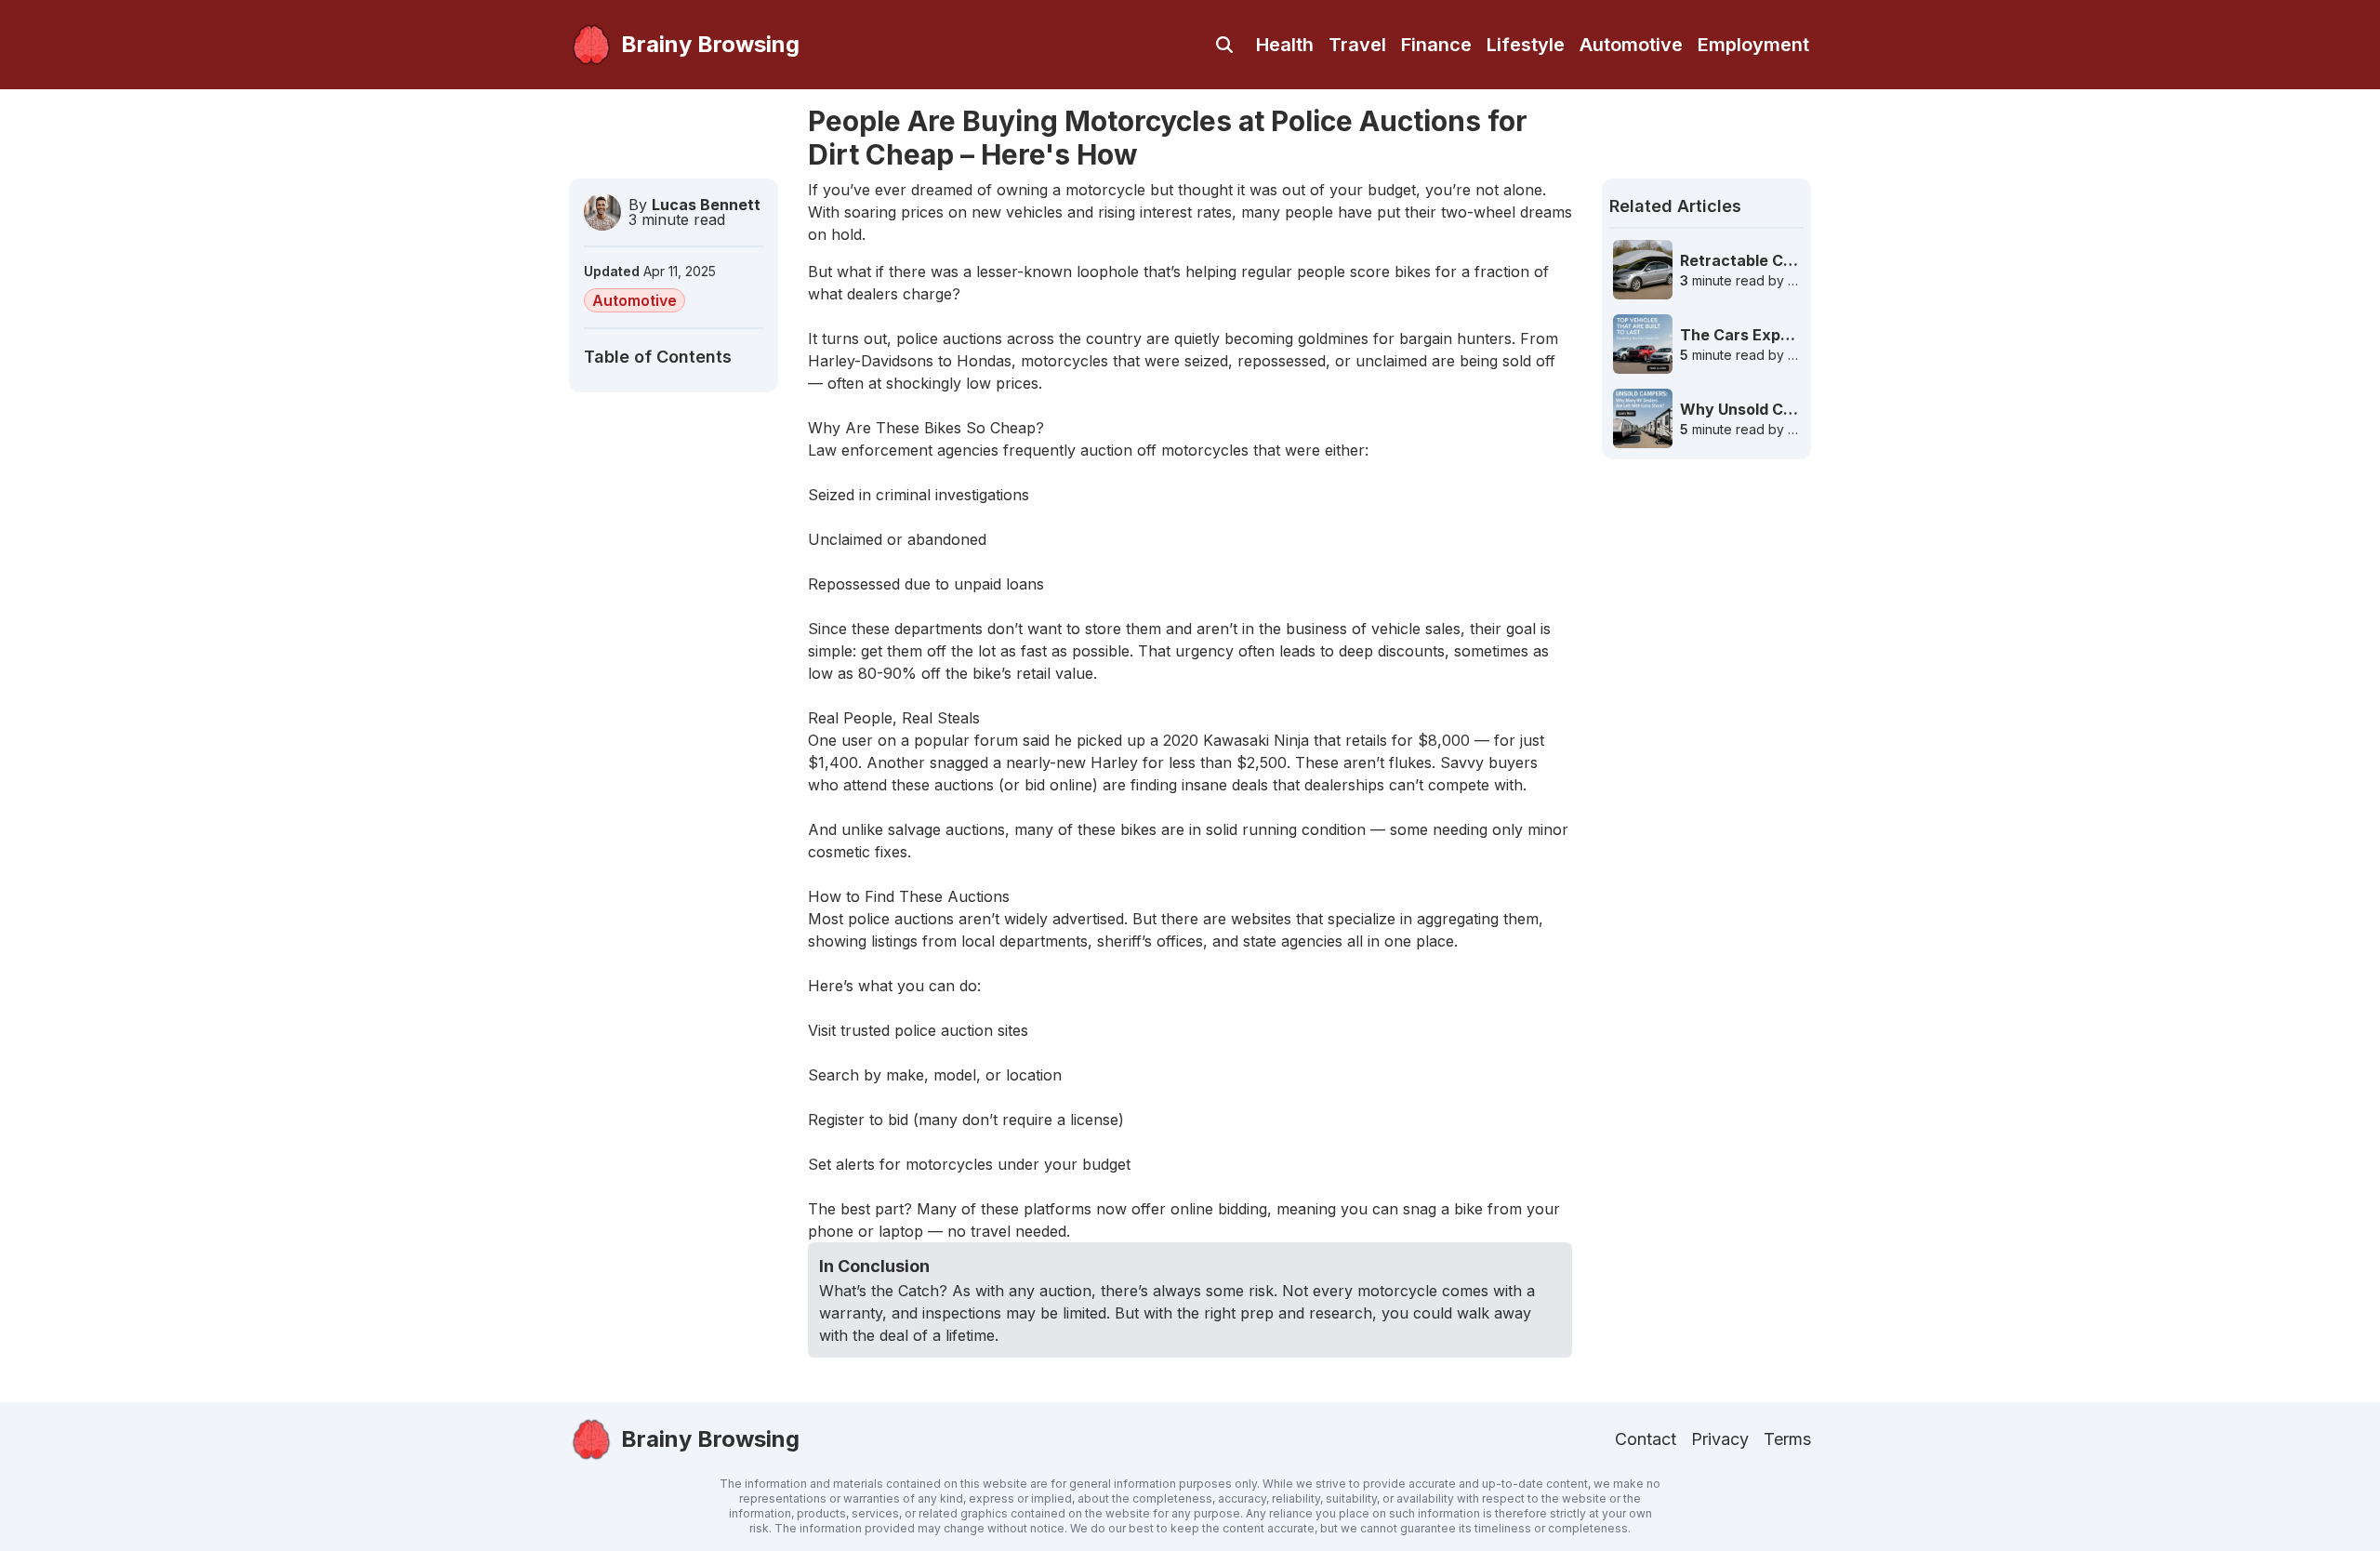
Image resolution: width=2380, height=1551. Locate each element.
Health (1285, 45)
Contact (1646, 1439)
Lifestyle (1526, 45)
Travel (1357, 45)
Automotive (1631, 45)
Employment (1753, 45)
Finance (1436, 45)
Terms (1787, 1439)
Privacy (1720, 1439)
